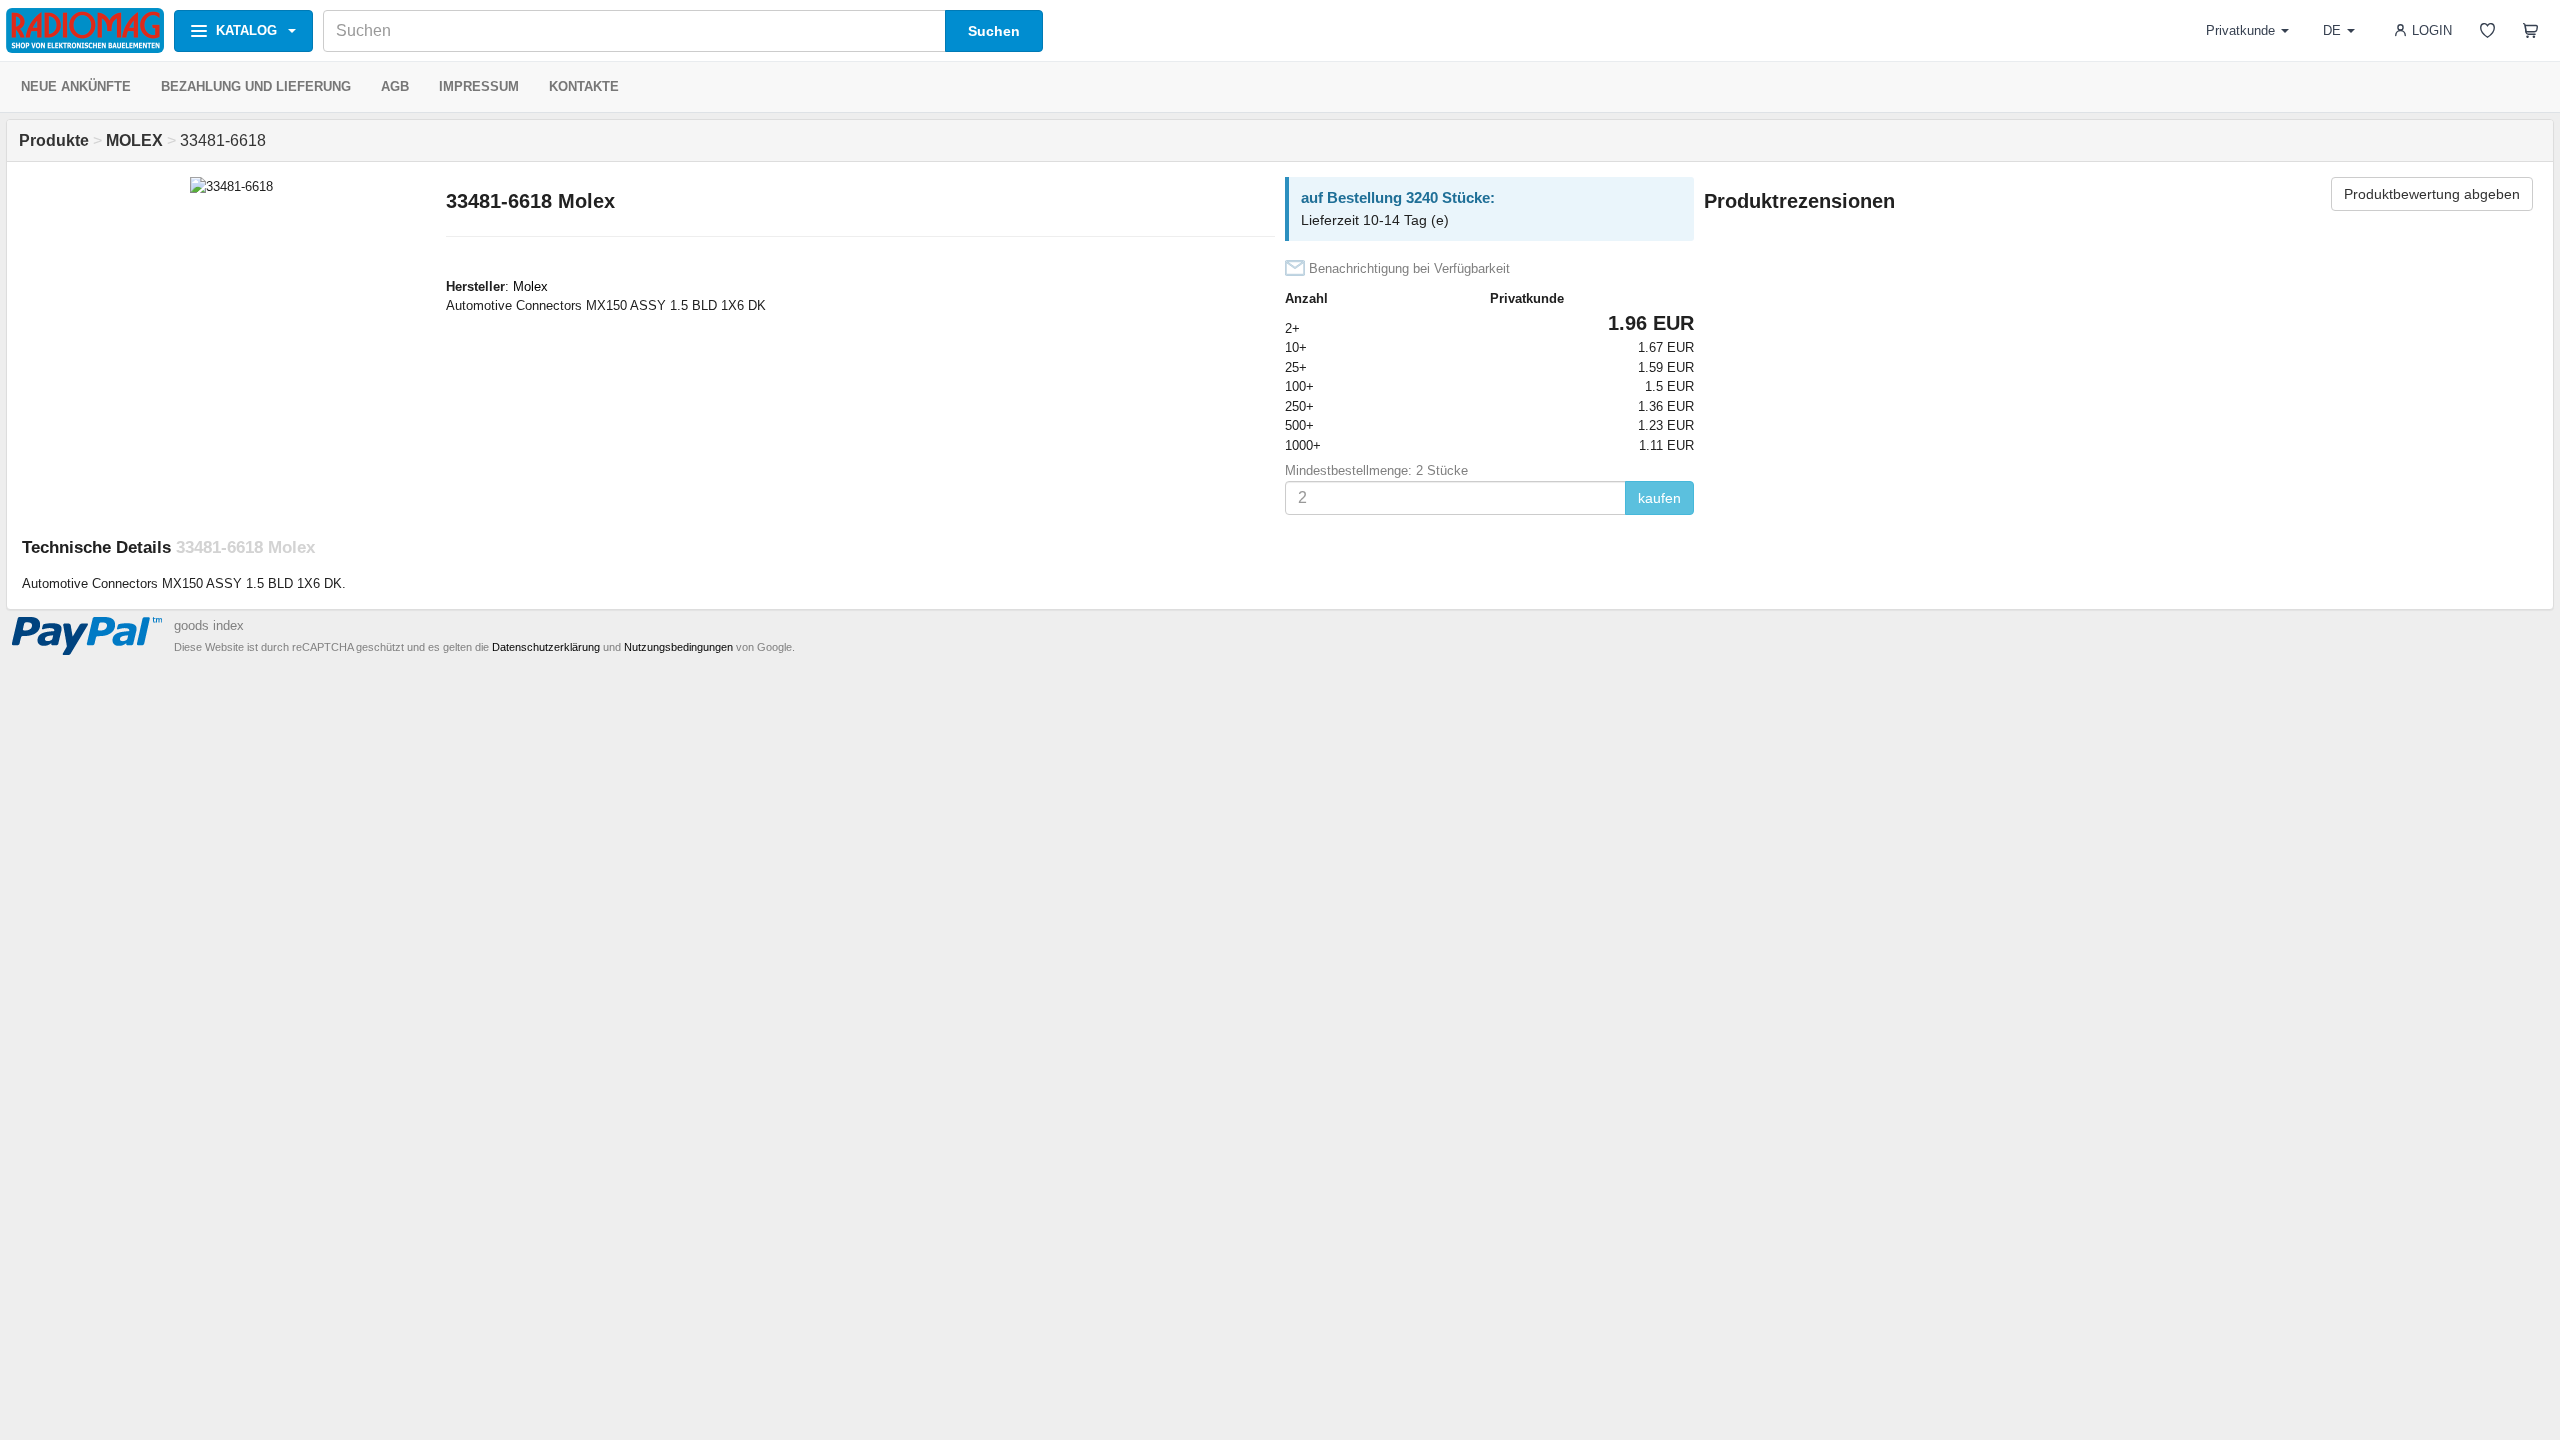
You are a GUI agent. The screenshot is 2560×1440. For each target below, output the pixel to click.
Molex (530, 286)
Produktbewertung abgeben (2432, 194)
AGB (395, 86)
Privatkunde (2240, 30)
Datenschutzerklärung (546, 647)
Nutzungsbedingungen (678, 647)
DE (2332, 30)
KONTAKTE (584, 86)
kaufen (1659, 498)
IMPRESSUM (479, 86)
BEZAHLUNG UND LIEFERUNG (256, 86)
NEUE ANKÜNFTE (76, 86)
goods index (209, 625)
